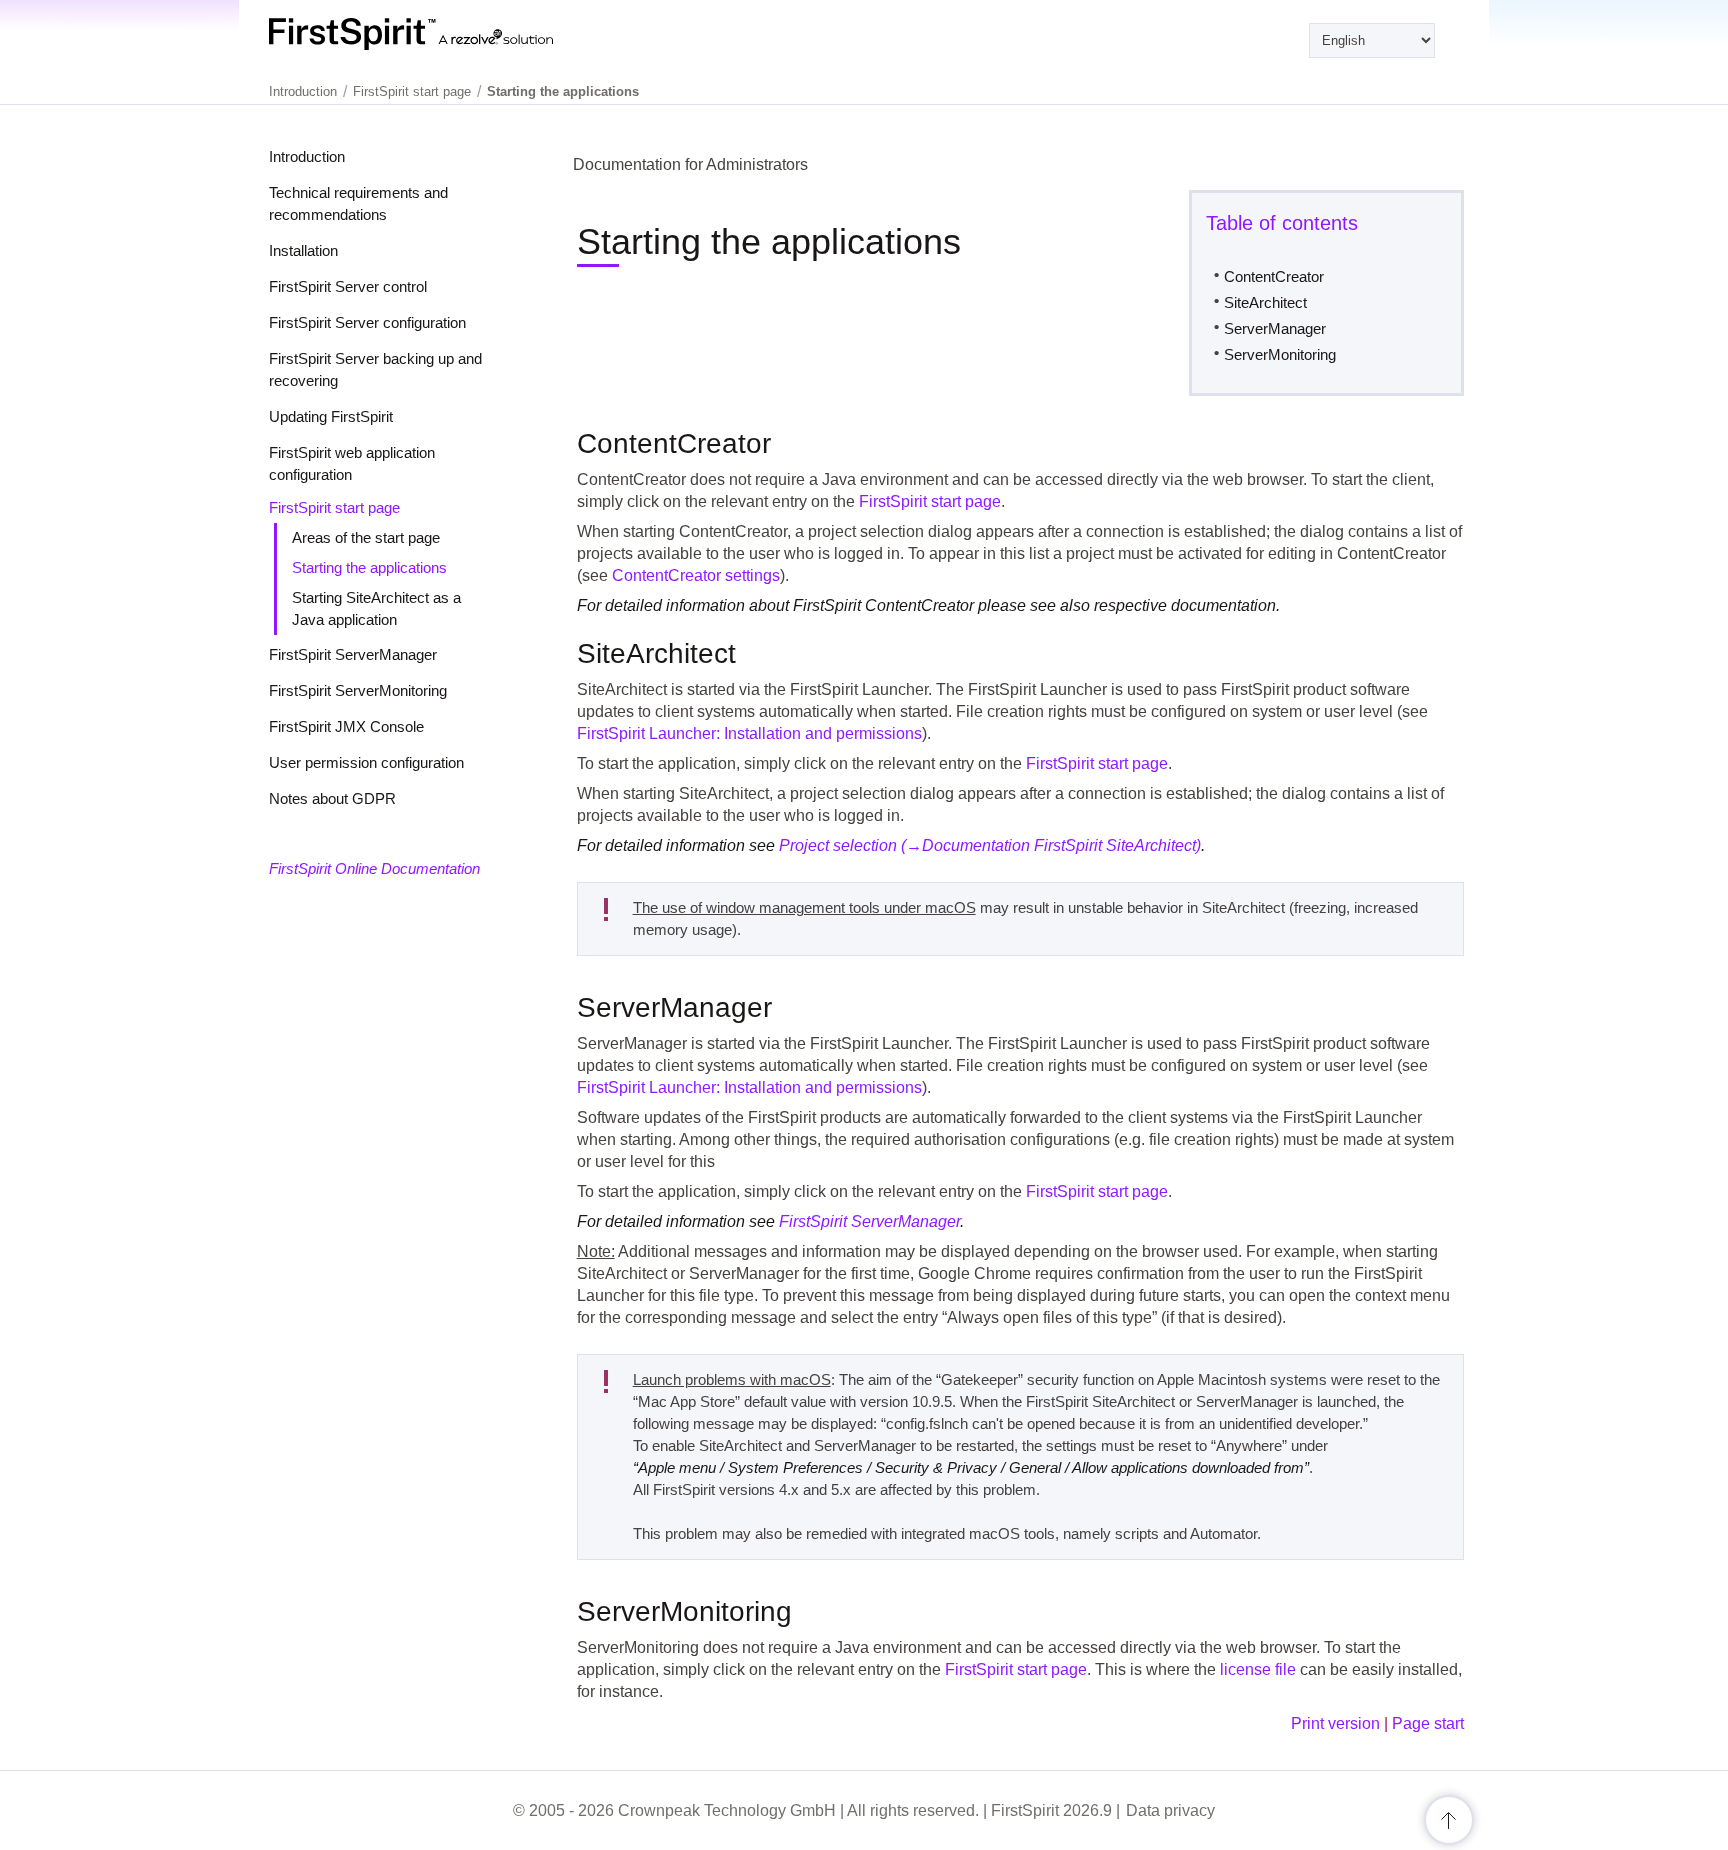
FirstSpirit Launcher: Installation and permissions (749, 733)
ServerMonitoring (1280, 354)
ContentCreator (1274, 276)
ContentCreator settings (696, 575)
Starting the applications (369, 567)
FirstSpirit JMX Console (346, 726)
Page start (1428, 1723)
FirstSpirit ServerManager (353, 654)
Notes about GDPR (332, 798)
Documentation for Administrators (690, 164)
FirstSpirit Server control (348, 286)
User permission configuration (366, 762)
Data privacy (1170, 1810)
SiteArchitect (1265, 302)
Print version (1335, 1723)
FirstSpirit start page (334, 507)
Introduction (307, 156)
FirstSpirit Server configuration (367, 322)
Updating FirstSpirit (331, 416)
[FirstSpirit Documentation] (451, 34)
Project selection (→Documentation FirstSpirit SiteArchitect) (990, 845)
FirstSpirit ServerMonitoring (358, 690)
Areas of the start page (366, 537)
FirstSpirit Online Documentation (374, 868)
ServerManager (1275, 328)
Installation (303, 250)
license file (1258, 1669)
